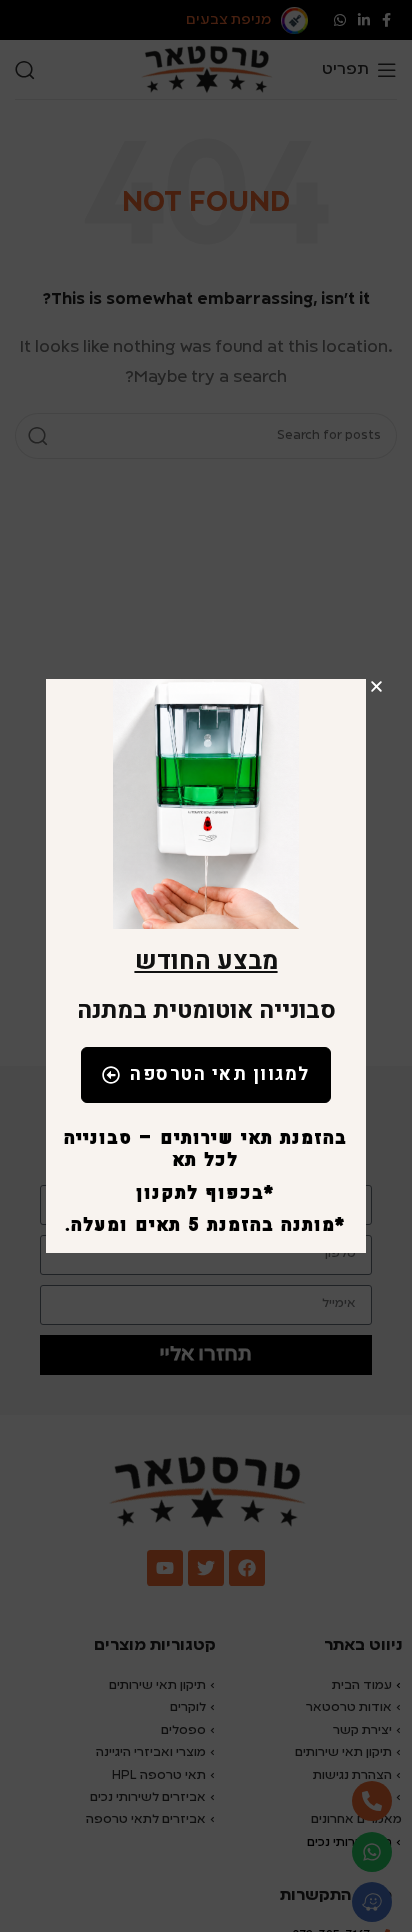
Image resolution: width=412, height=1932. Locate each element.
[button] (376, 686)
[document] (206, 966)
